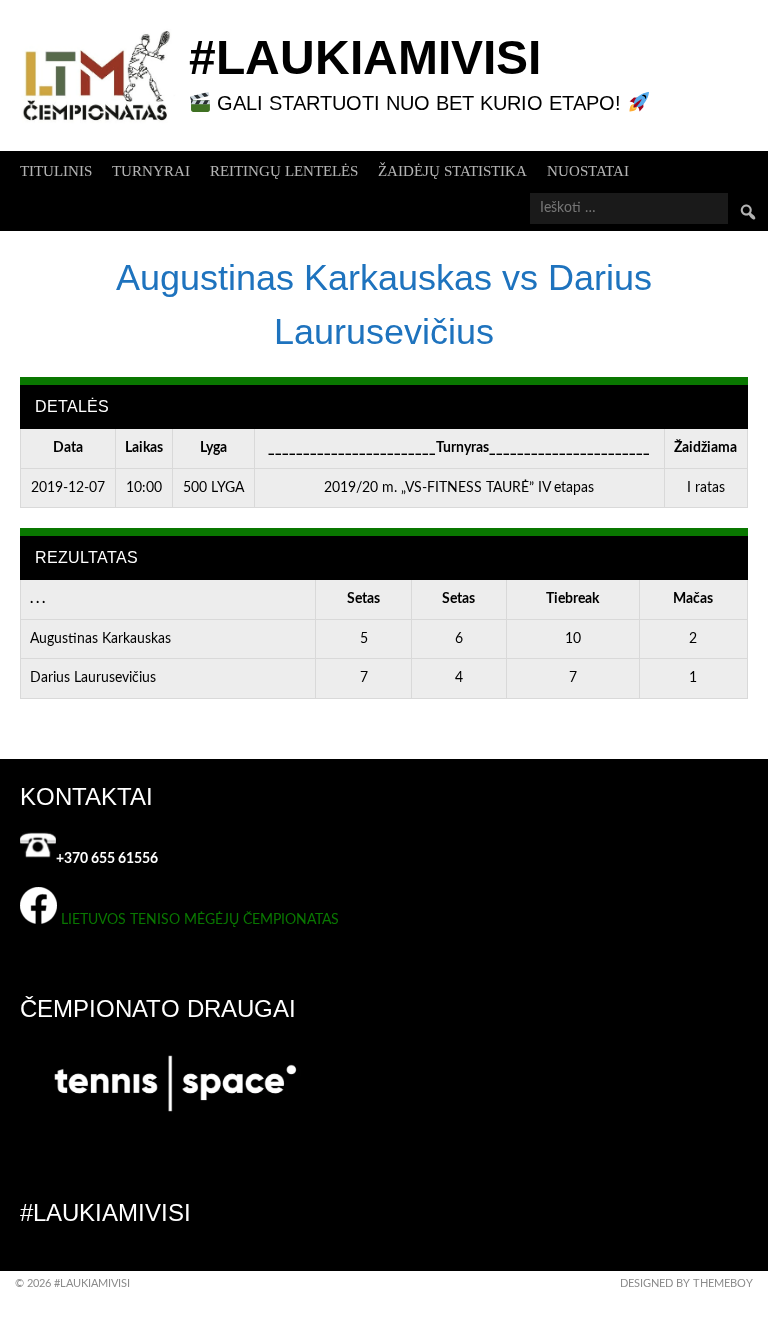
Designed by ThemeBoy (686, 1283)
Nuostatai (588, 171)
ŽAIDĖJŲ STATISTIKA (452, 171)
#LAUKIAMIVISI (365, 57)
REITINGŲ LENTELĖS (284, 171)
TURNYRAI (151, 171)
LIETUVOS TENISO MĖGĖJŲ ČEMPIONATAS (200, 920)
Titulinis (56, 171)
